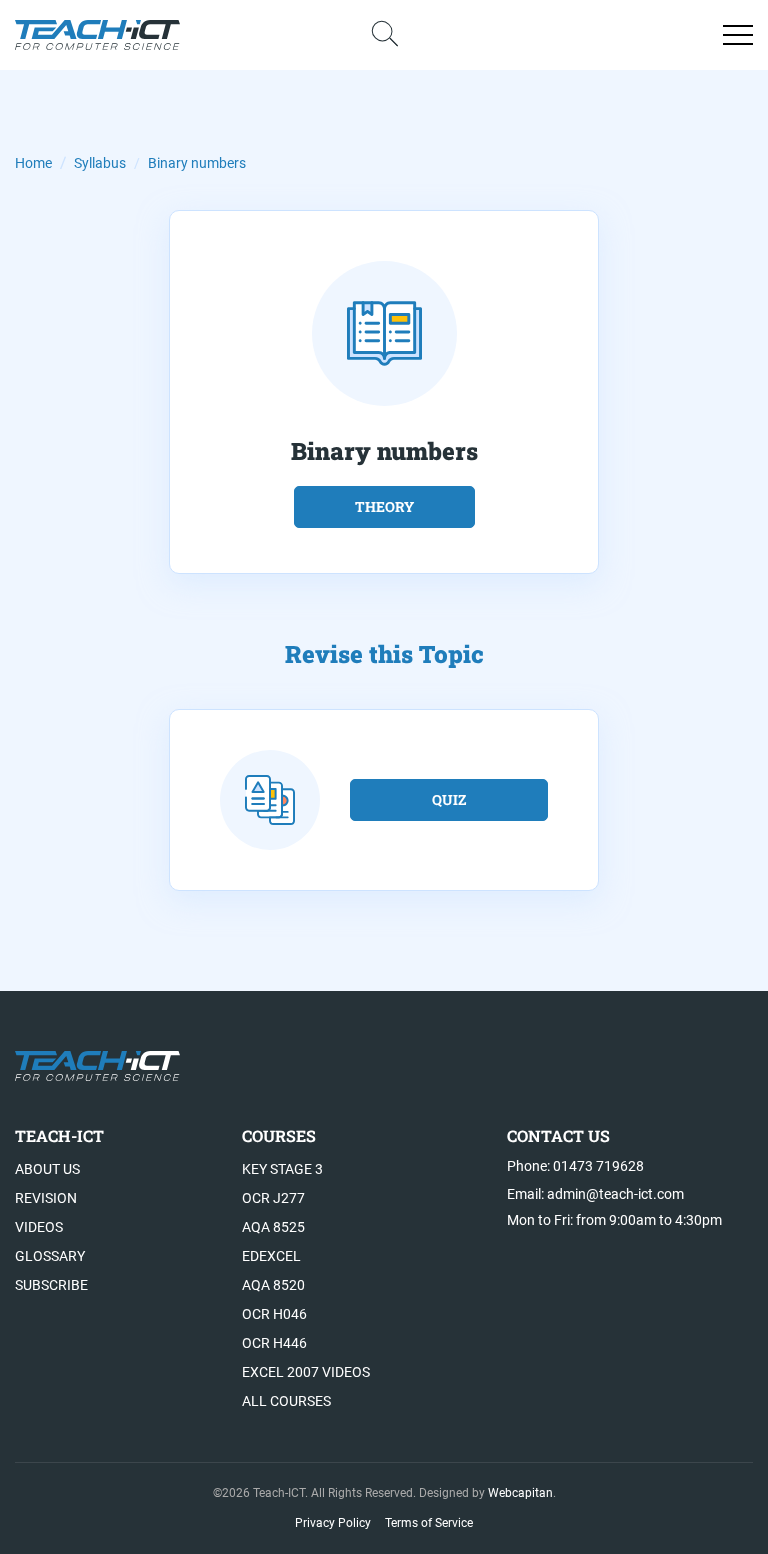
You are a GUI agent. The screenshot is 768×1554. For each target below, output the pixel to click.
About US (47, 1169)
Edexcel (271, 1256)
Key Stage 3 (282, 1169)
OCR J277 (273, 1198)
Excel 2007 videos (306, 1372)
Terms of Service (429, 1523)
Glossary (50, 1256)
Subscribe (51, 1285)
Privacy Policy (333, 1523)
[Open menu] (738, 35)
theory (384, 506)
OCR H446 (274, 1343)
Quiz (449, 799)
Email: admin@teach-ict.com (595, 1194)
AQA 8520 (273, 1285)
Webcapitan (520, 1493)
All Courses (286, 1401)
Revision (46, 1198)
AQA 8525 (273, 1227)
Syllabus (100, 163)
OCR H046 (274, 1314)
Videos (39, 1227)
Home (33, 163)
